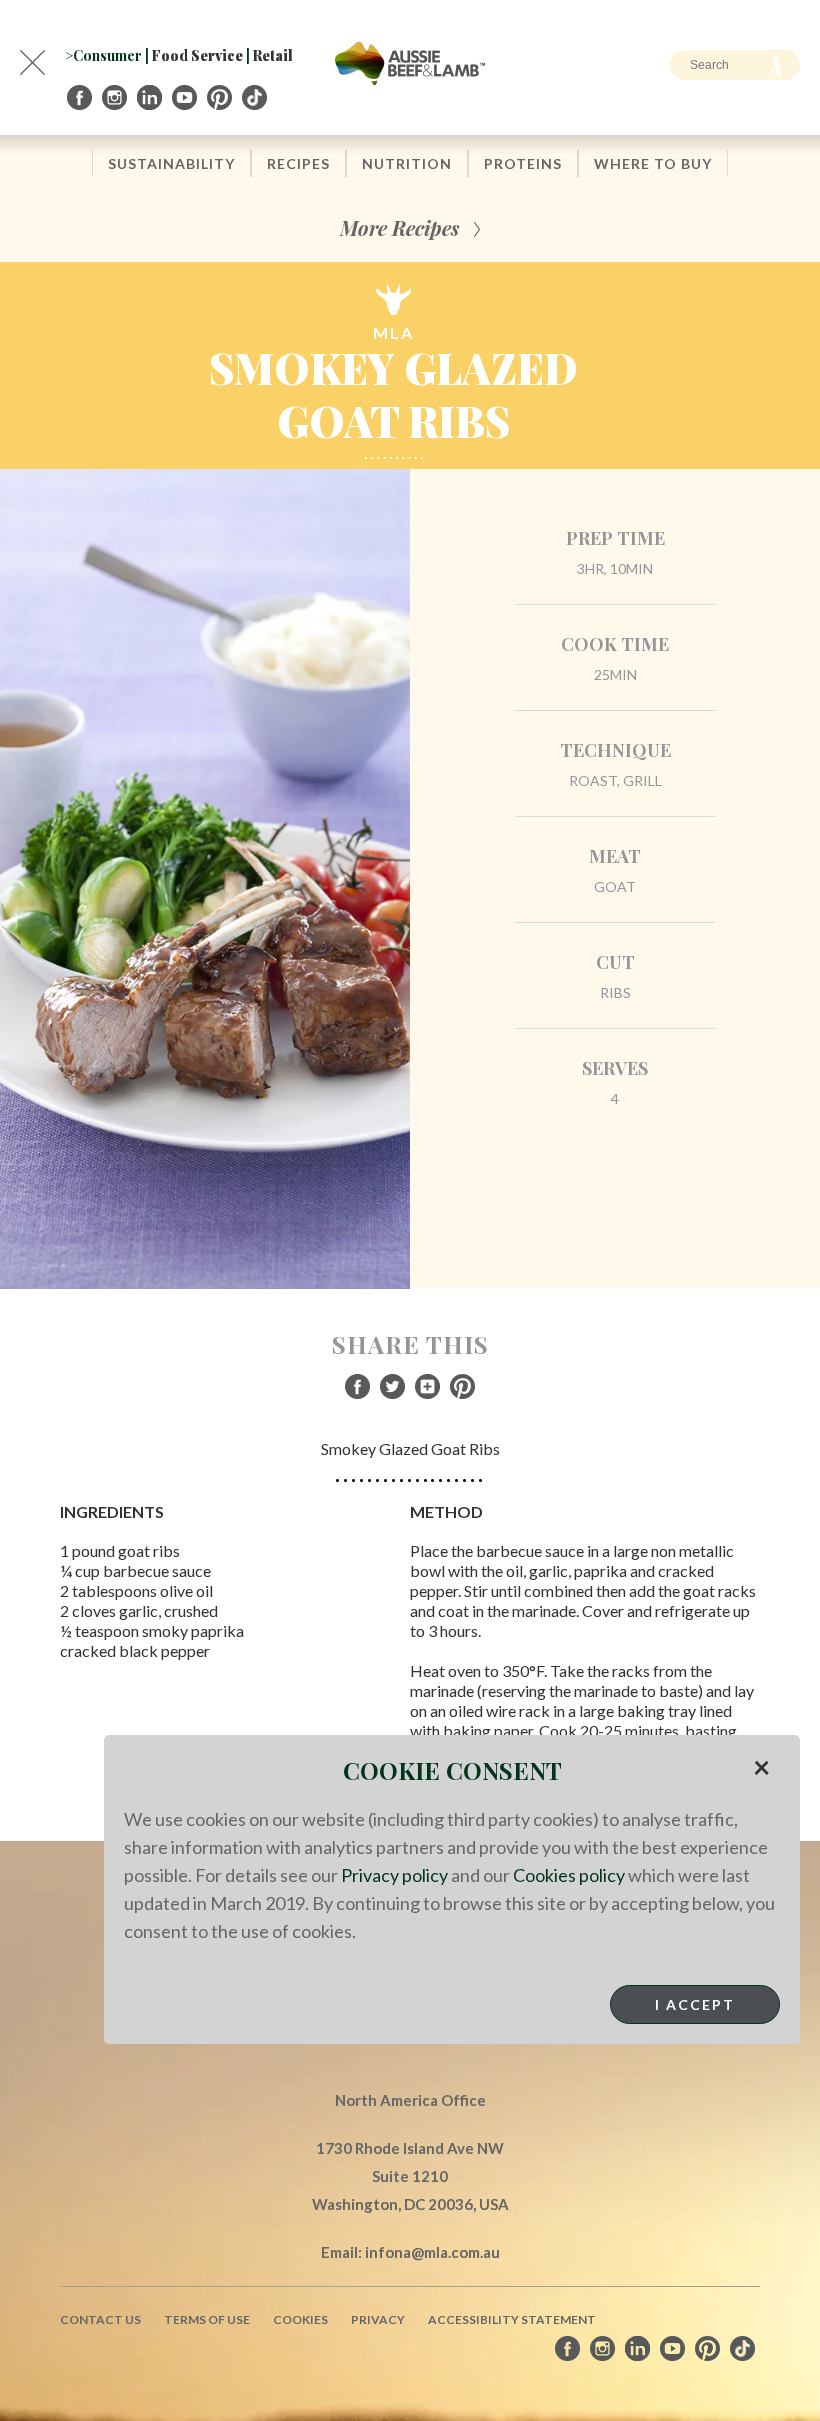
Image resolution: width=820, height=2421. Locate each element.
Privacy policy (394, 1875)
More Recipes (399, 227)
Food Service (197, 55)
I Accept (695, 2004)
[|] (81, 97)
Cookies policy (569, 1875)
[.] (256, 97)
